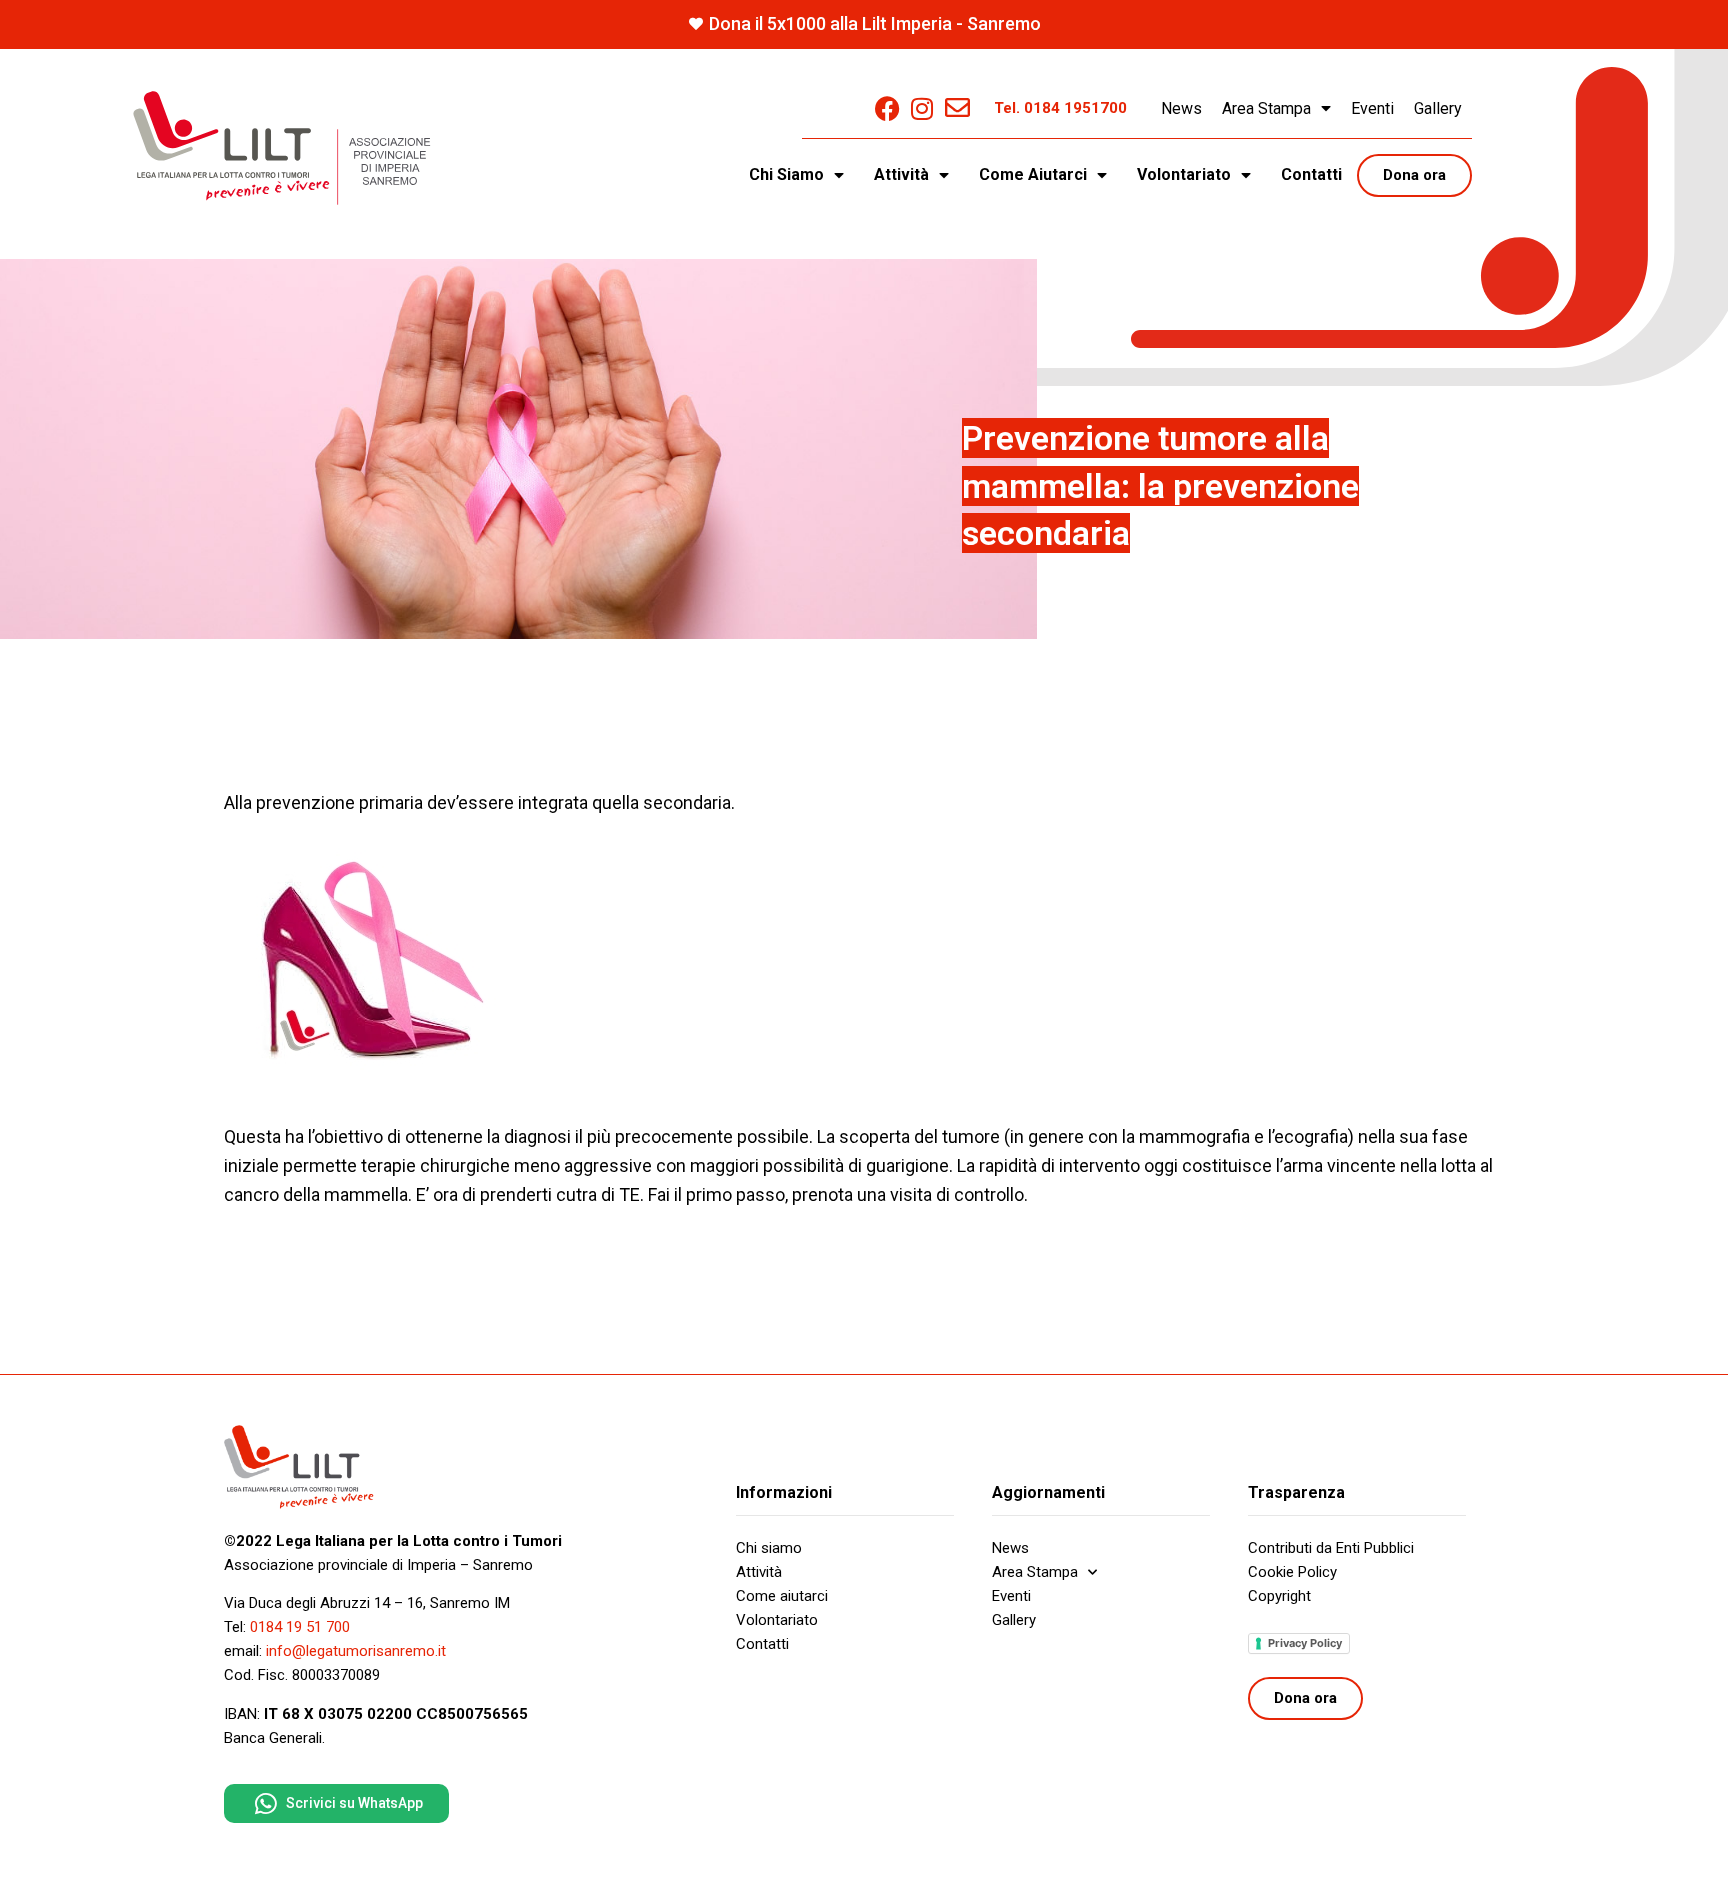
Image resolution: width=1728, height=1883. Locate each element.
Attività (759, 1572)
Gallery (1438, 108)
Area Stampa (1266, 108)
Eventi (1372, 108)
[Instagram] (922, 108)
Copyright (1279, 1596)
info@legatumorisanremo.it (356, 1651)
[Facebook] (887, 108)
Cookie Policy (1292, 1572)
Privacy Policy (1305, 1643)
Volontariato (777, 1620)
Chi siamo (769, 1548)
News (1181, 108)
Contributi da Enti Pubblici (1331, 1548)
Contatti (1311, 174)
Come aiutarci (782, 1596)
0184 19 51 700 (300, 1627)
